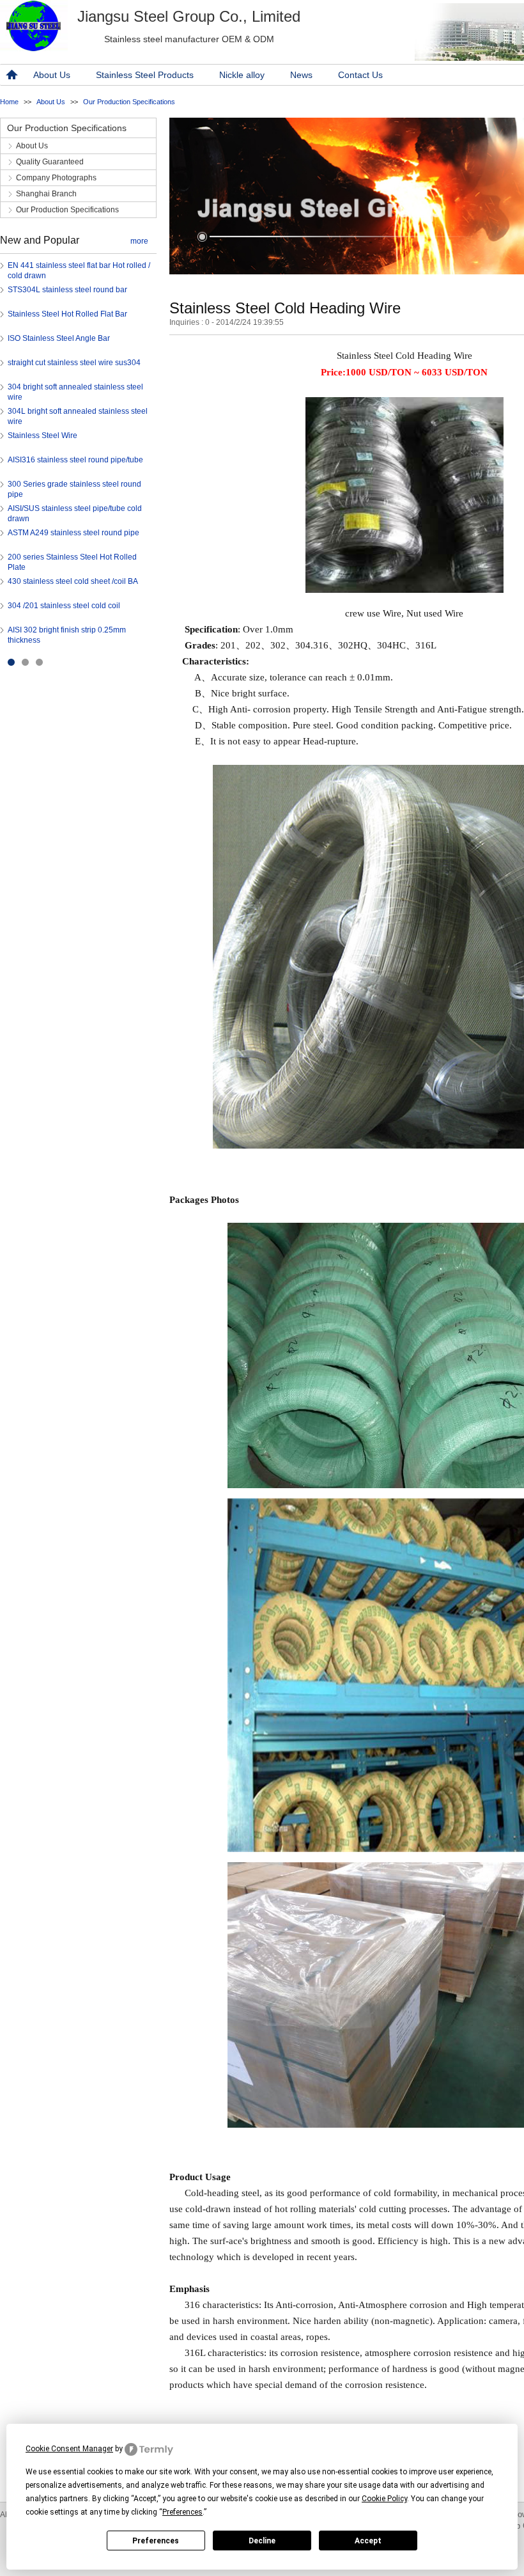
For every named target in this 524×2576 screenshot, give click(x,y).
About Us (52, 75)
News (301, 75)
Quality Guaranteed (50, 162)
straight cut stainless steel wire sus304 (74, 363)
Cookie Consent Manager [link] (69, 2449)
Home (9, 102)
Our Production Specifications (129, 102)
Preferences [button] (182, 2512)
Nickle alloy (242, 75)
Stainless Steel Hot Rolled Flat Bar (67, 314)
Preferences (156, 2541)
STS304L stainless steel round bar (67, 290)
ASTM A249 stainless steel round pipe (73, 533)
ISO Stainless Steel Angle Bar (59, 338)
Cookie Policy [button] (384, 2499)
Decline (262, 2541)
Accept (368, 2541)
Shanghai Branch (46, 194)
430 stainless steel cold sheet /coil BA (73, 581)
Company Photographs (56, 178)
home (10, 75)
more (139, 241)
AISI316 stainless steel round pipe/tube (75, 460)
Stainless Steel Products (145, 75)
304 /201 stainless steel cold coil (64, 606)
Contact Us (360, 75)
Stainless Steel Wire (42, 436)
